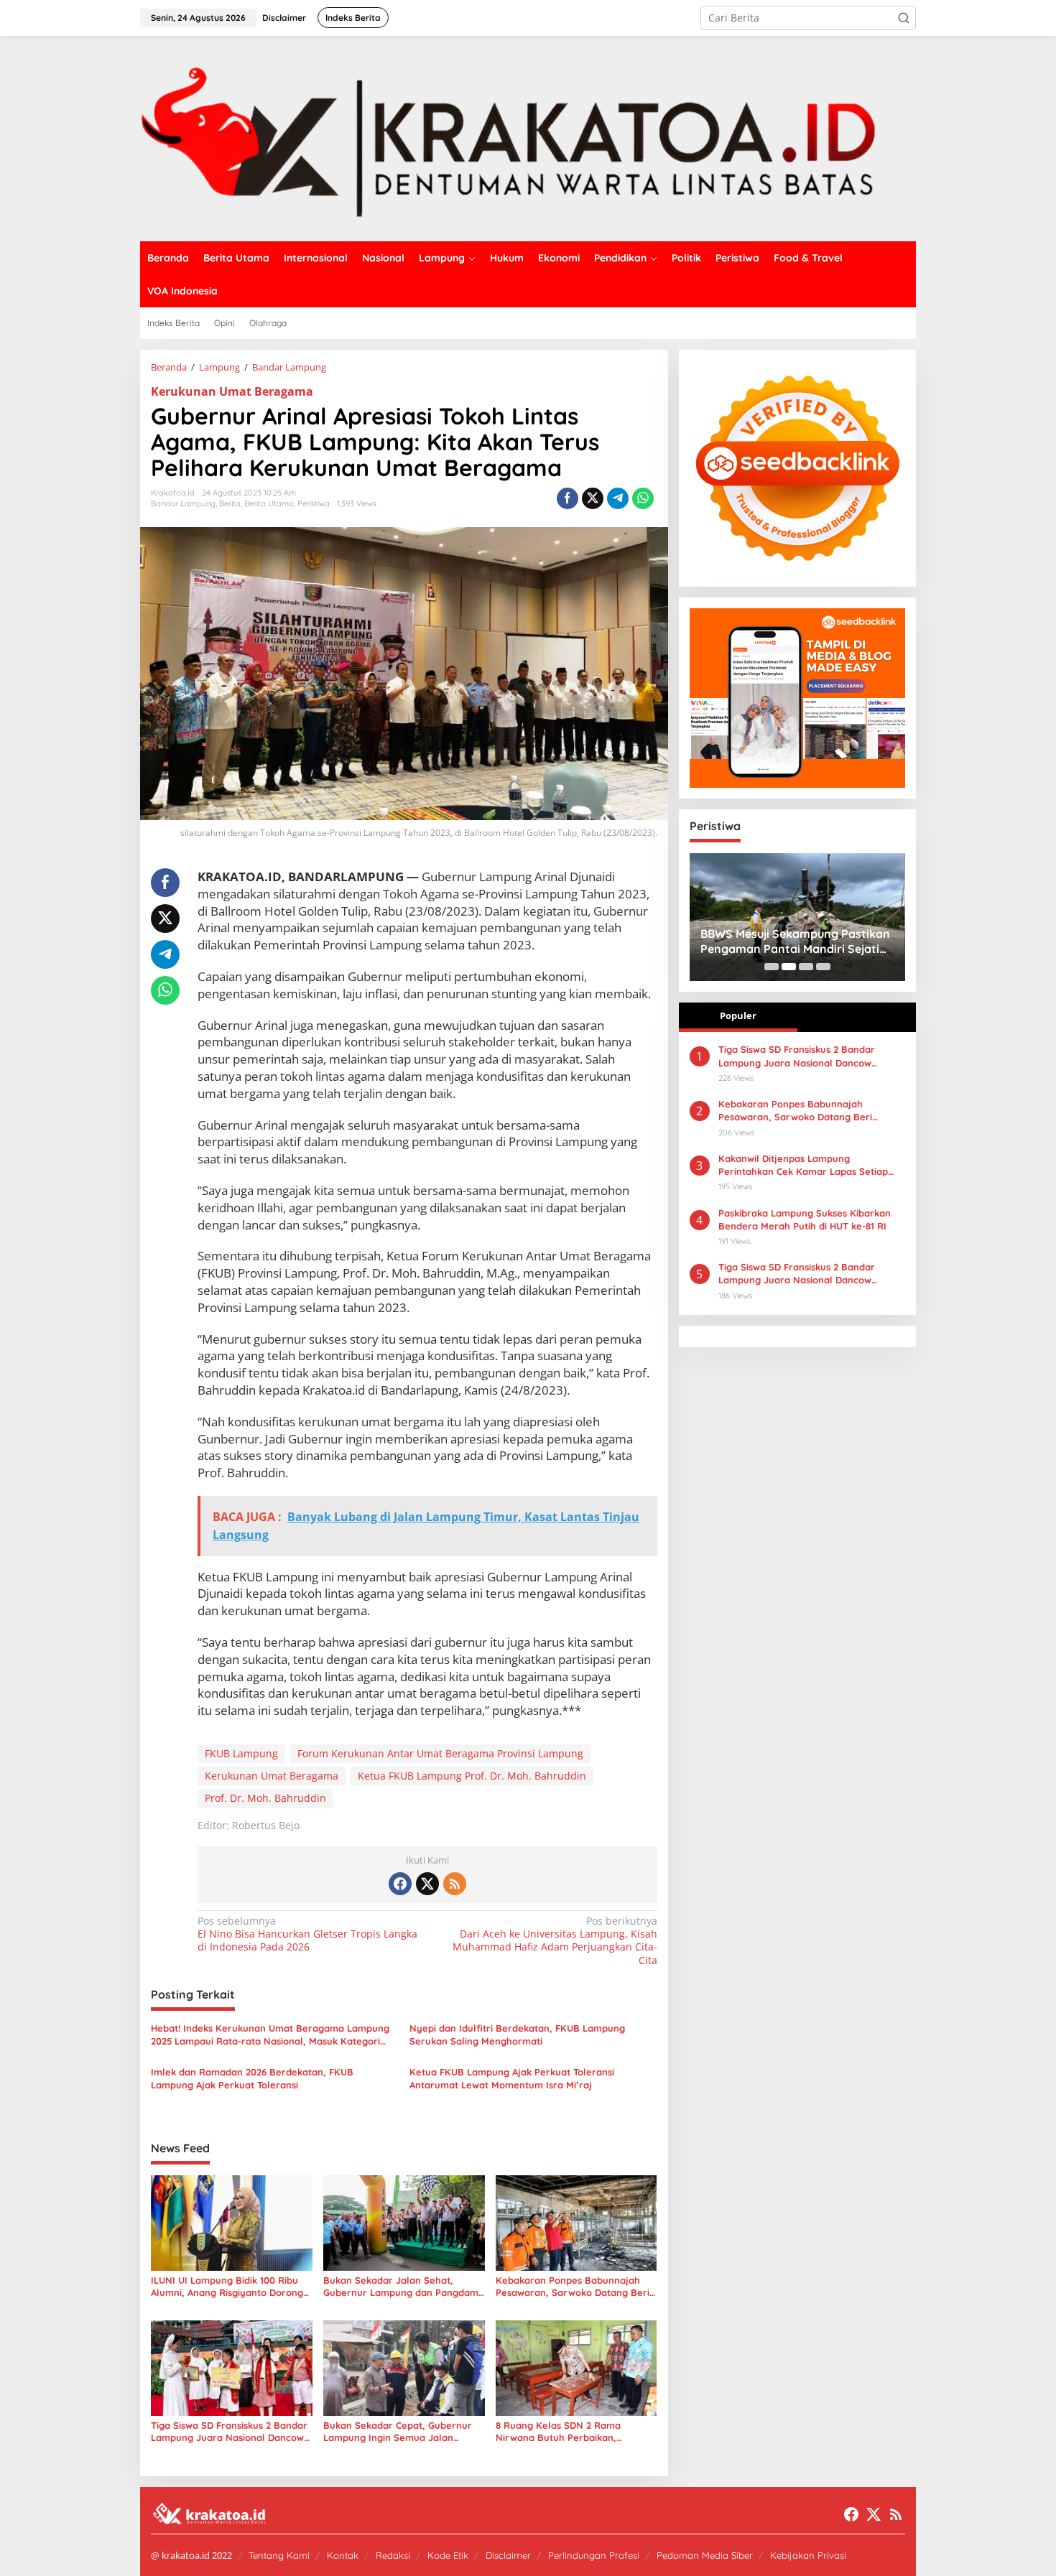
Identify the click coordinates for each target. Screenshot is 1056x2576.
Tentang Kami (279, 2555)
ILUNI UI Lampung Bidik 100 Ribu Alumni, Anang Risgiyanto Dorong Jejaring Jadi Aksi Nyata (227, 2287)
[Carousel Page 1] (772, 967)
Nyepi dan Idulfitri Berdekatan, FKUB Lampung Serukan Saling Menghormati (517, 2035)
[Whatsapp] (643, 498)
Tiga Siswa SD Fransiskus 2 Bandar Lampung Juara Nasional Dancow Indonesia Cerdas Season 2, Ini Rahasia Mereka (229, 2432)
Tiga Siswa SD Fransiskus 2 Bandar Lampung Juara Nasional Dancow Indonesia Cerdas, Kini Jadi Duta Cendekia (797, 1274)
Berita (230, 503)
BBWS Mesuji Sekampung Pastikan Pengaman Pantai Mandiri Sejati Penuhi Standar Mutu (795, 941)
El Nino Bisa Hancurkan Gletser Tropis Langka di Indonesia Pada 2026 (307, 1934)
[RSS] (455, 1884)
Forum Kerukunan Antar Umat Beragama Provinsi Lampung (440, 1753)
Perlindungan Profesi (594, 2555)
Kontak (343, 2555)
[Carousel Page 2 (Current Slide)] (789, 967)
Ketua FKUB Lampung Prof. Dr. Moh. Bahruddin (472, 1776)
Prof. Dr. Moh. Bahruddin (265, 1798)
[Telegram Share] (618, 498)
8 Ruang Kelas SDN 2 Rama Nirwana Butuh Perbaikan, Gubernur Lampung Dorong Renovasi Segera (559, 2432)
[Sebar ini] (568, 498)
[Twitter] (427, 1884)
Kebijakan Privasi (808, 2555)
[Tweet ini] (593, 498)
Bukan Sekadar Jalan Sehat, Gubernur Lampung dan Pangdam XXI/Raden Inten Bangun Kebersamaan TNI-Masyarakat (401, 2287)
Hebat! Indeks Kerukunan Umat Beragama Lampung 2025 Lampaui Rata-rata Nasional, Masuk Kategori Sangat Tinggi (270, 2035)
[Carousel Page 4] (823, 967)
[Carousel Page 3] (806, 967)
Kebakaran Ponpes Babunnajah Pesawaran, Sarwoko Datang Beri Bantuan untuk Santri (573, 2287)
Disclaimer (508, 2555)
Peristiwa (314, 503)
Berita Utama (269, 503)
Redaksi (393, 2555)
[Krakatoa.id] (528, 138)
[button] (904, 18)
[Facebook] (400, 1884)
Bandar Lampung (183, 503)
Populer (738, 1015)
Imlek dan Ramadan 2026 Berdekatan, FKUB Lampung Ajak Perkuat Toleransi (252, 2078)
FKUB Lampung (241, 1753)
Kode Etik (448, 2555)
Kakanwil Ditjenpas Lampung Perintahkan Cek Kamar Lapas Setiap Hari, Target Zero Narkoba (803, 1165)
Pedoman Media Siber (705, 2555)
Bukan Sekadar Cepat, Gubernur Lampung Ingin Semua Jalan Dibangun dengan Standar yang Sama (398, 2432)
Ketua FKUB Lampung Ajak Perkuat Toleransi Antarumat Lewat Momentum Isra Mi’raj (512, 2078)
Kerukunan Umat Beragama (232, 391)
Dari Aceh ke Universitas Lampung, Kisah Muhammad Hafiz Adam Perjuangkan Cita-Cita (555, 1941)
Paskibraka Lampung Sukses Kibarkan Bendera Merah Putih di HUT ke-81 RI (805, 1219)
